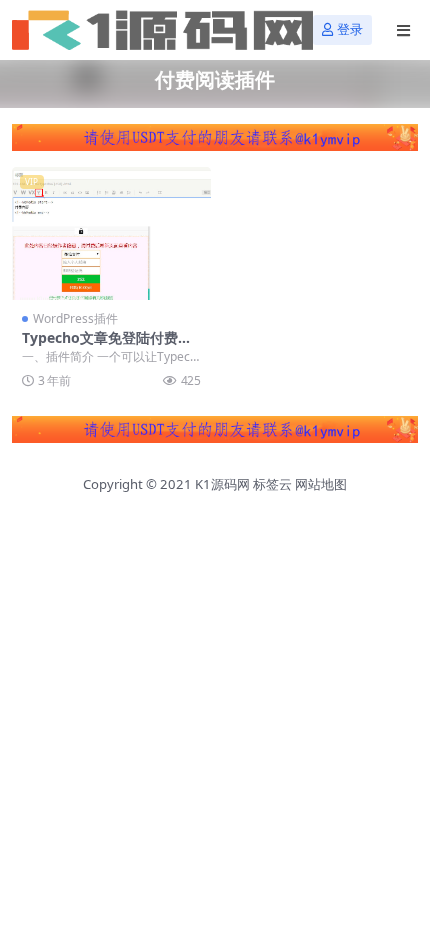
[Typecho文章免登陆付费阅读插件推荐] (111, 233)
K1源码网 (222, 484)
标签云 (272, 484)
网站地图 (321, 484)
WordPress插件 (75, 318)
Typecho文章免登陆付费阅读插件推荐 (107, 346)
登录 (350, 29)
